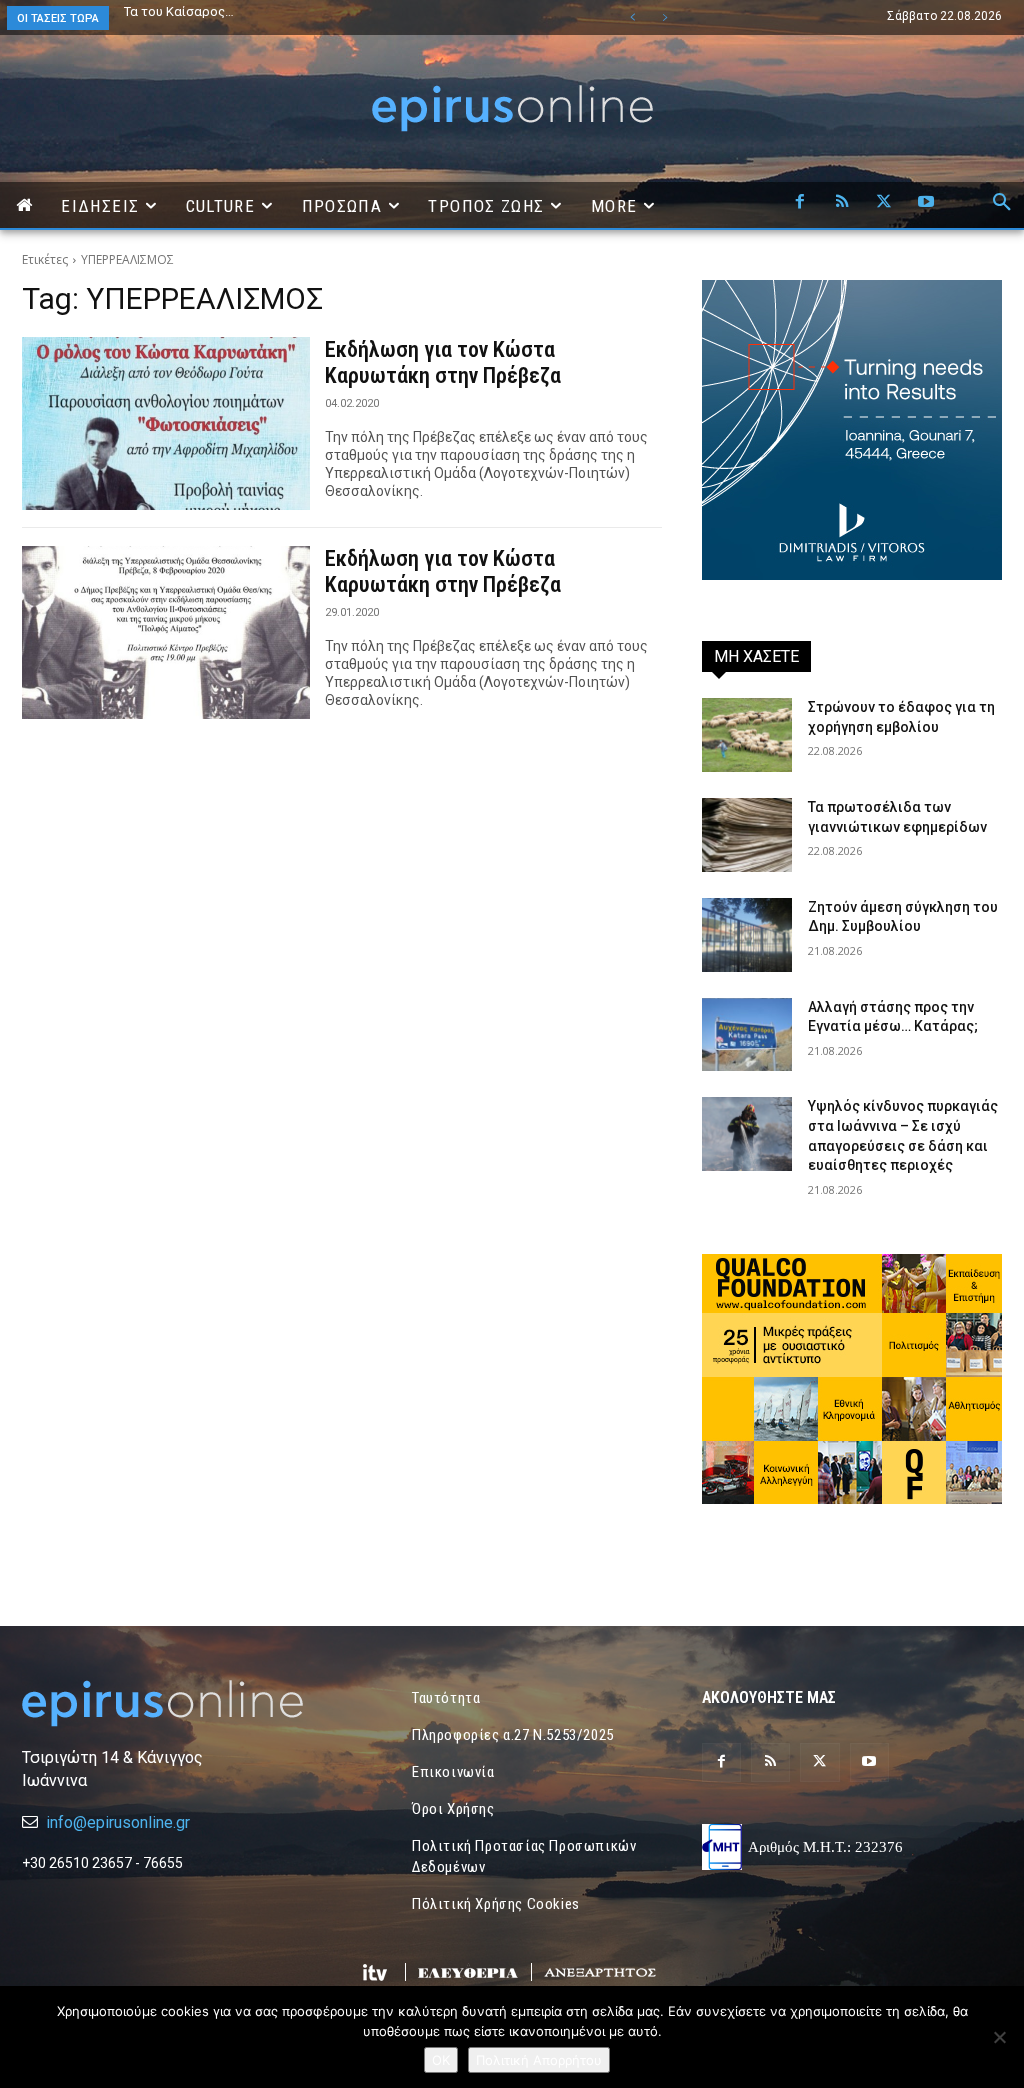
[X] (884, 203)
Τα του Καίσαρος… (179, 11)
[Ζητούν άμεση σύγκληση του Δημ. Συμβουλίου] (747, 935)
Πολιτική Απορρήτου (539, 2060)
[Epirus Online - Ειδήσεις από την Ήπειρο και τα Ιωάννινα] (172, 1703)
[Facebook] (800, 203)
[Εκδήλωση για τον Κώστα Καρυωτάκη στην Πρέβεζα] (166, 423)
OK (441, 2060)
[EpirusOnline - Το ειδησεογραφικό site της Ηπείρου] (512, 108)
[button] (1002, 203)
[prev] (632, 17)
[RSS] (842, 203)
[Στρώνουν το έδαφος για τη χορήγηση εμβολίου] (747, 735)
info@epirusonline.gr (118, 1822)
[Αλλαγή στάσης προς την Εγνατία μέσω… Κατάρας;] (747, 1035)
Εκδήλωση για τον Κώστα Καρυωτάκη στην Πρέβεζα (443, 362)
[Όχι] (999, 2037)
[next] (664, 17)
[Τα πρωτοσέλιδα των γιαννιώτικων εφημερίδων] (747, 835)
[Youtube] (926, 203)
